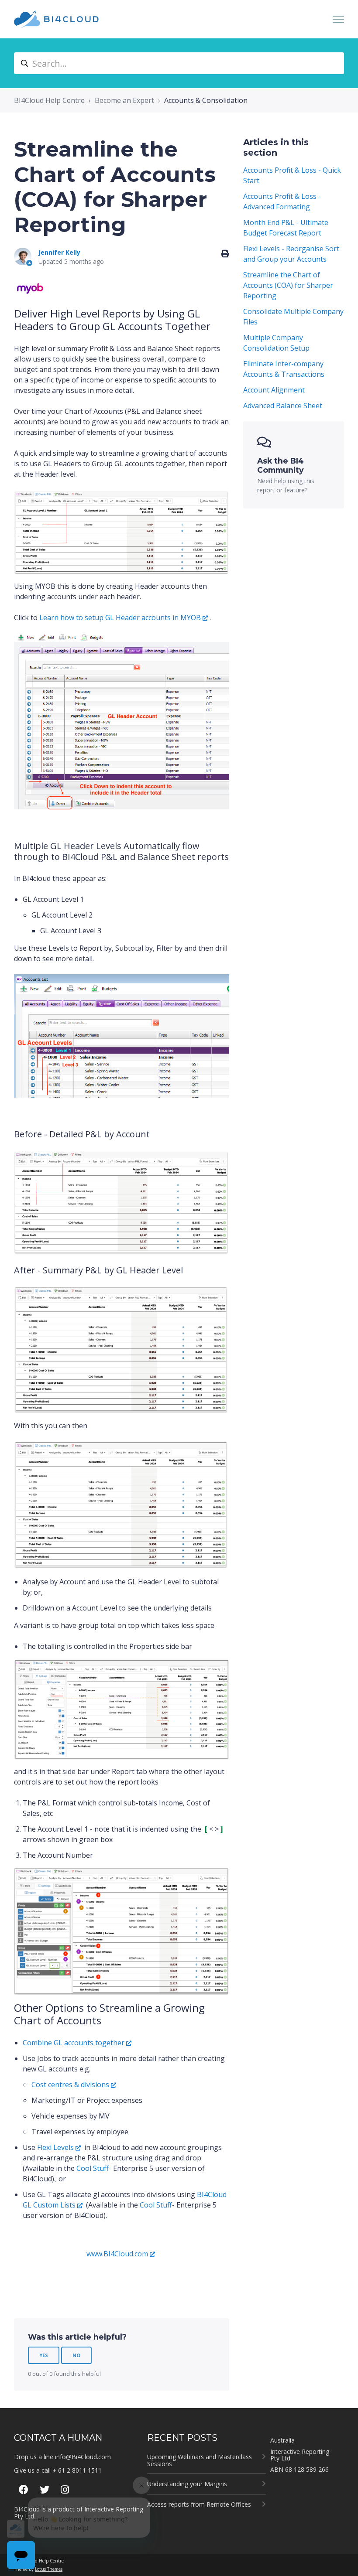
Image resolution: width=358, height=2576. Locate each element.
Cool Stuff (93, 2168)
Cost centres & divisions (70, 2085)
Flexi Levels (55, 2147)
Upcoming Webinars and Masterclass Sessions (200, 2460)
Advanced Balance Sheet (283, 406)
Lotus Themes (49, 2569)
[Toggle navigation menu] (338, 19)
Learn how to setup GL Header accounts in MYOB (120, 618)
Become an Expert (124, 100)
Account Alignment (274, 390)
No (76, 2355)
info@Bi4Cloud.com (83, 2457)
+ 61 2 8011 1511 (77, 2470)
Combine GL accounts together (74, 2043)
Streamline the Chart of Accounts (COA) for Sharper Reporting (288, 285)
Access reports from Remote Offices (199, 2504)
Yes (44, 2355)
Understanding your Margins (187, 2484)
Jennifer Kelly (59, 252)
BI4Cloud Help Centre (49, 100)
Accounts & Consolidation (206, 100)
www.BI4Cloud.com (117, 2254)
